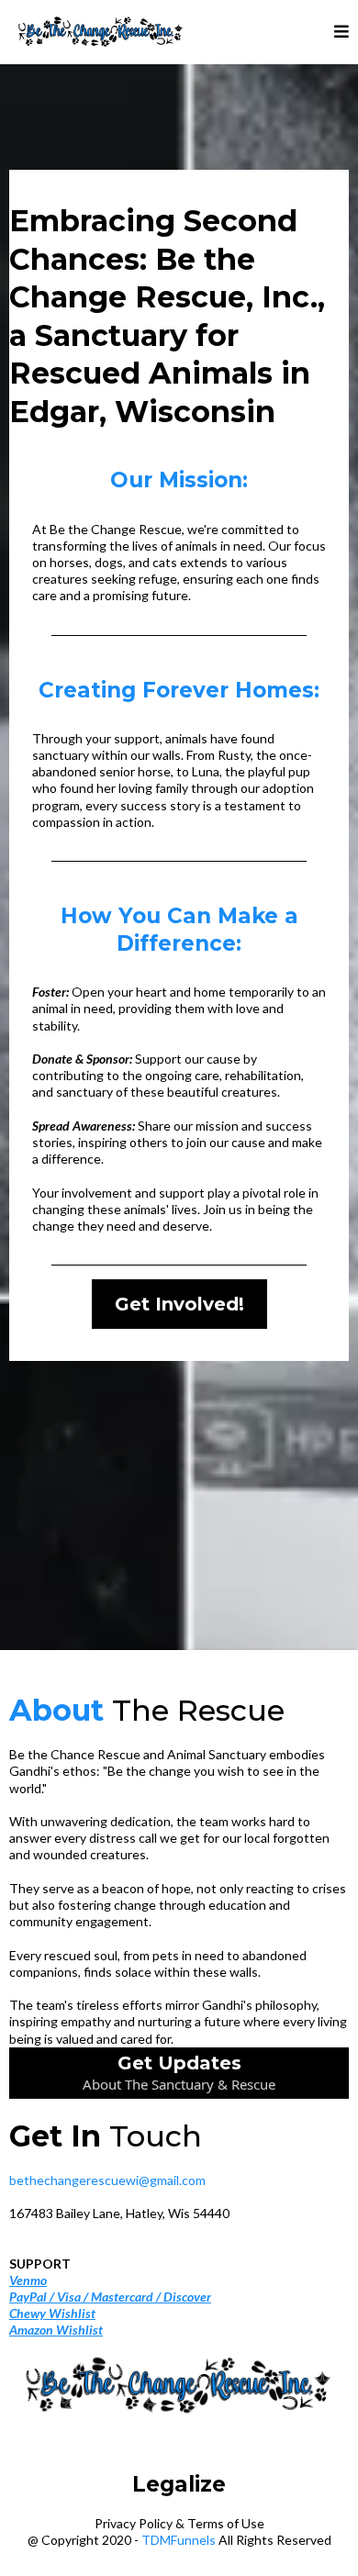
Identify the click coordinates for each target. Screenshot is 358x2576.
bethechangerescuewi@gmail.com (107, 2180)
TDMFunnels (179, 2540)
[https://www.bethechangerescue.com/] (101, 32)
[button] (341, 32)
